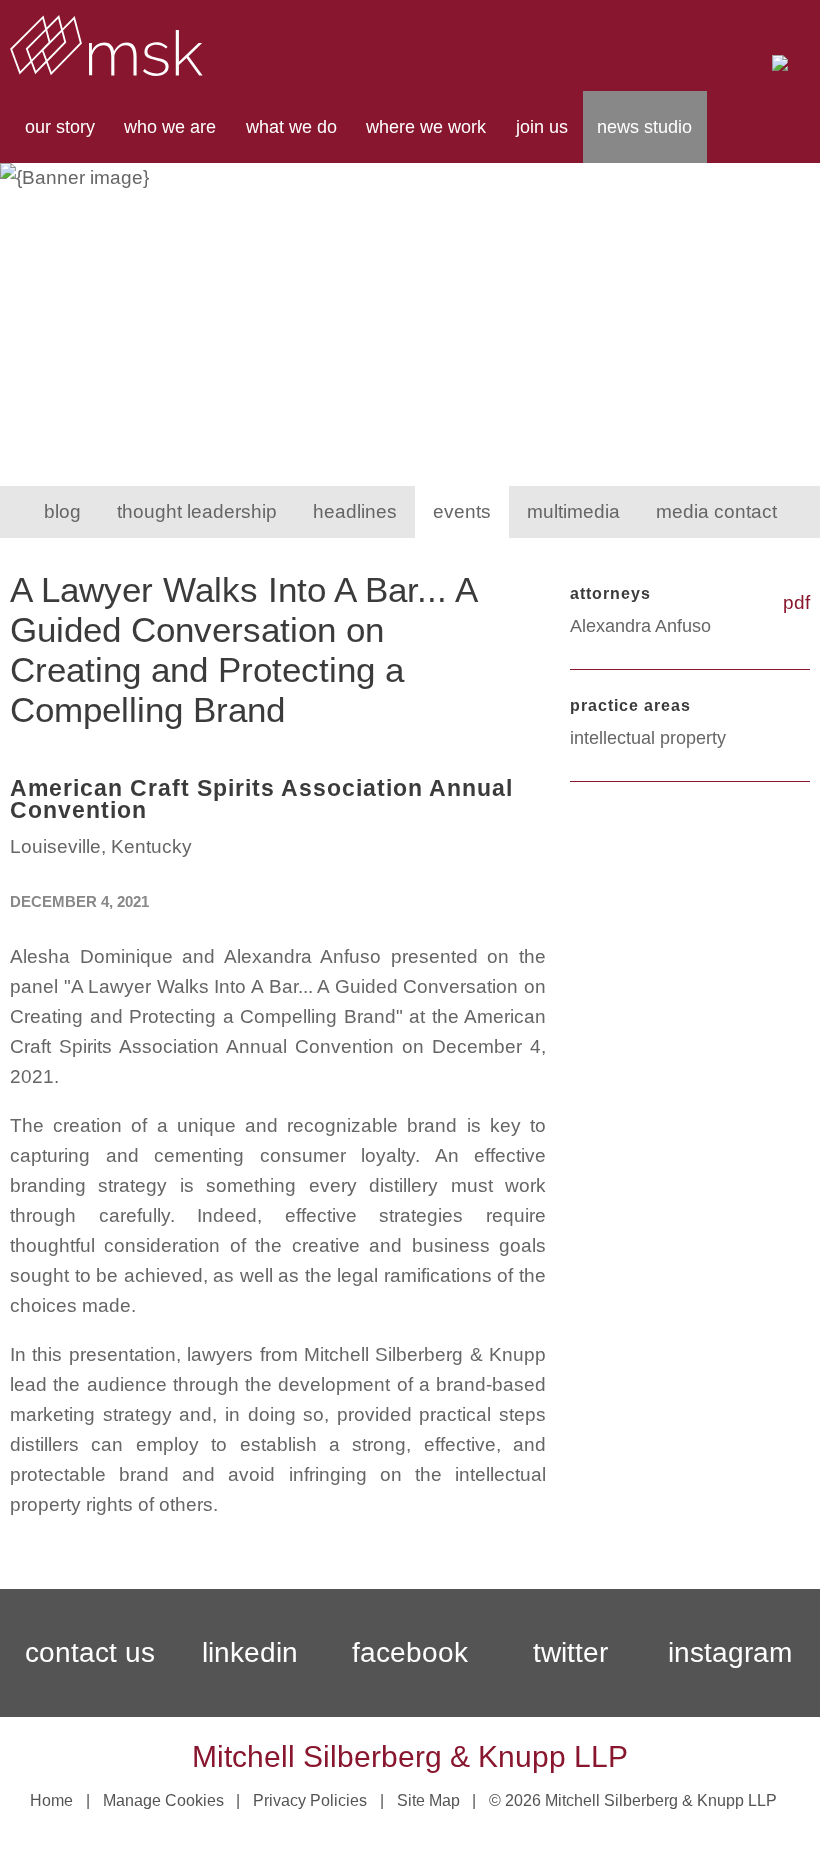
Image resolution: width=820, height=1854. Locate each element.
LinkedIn (250, 1652)
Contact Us (90, 1652)
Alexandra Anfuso (640, 626)
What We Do (291, 127)
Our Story (60, 127)
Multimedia (573, 511)
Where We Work (426, 127)
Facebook (410, 1652)
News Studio (644, 127)
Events (462, 511)
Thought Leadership (197, 511)
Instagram (730, 1652)
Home (51, 1800)
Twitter (570, 1652)
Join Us (542, 127)
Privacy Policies (310, 1800)
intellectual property (648, 738)
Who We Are (170, 127)
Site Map (428, 1800)
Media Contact (716, 511)
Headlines (355, 511)
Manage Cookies (163, 1800)
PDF (796, 602)
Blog (62, 511)
